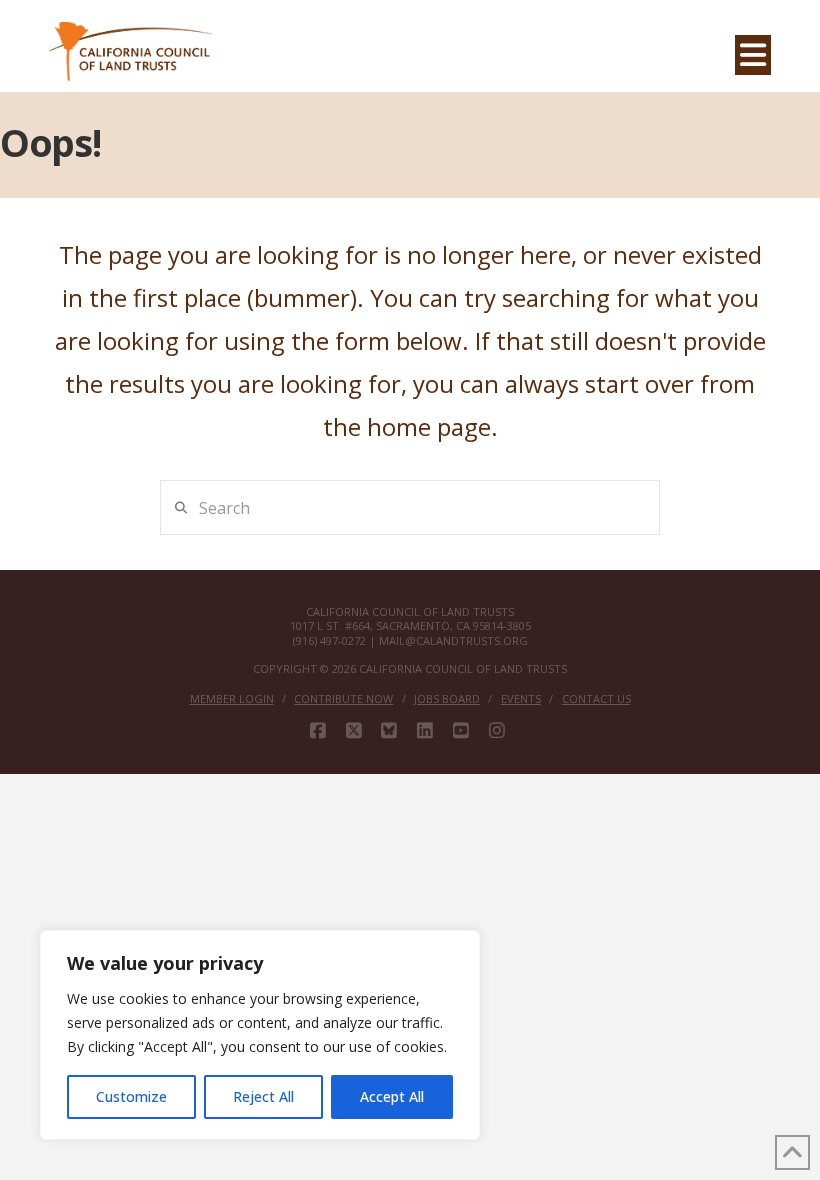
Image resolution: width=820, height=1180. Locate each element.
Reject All (263, 1096)
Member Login (232, 699)
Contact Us (596, 699)
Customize (131, 1096)
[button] (753, 55)
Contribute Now (343, 699)
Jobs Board (447, 699)
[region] (260, 1035)
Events (521, 699)
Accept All (392, 1096)
